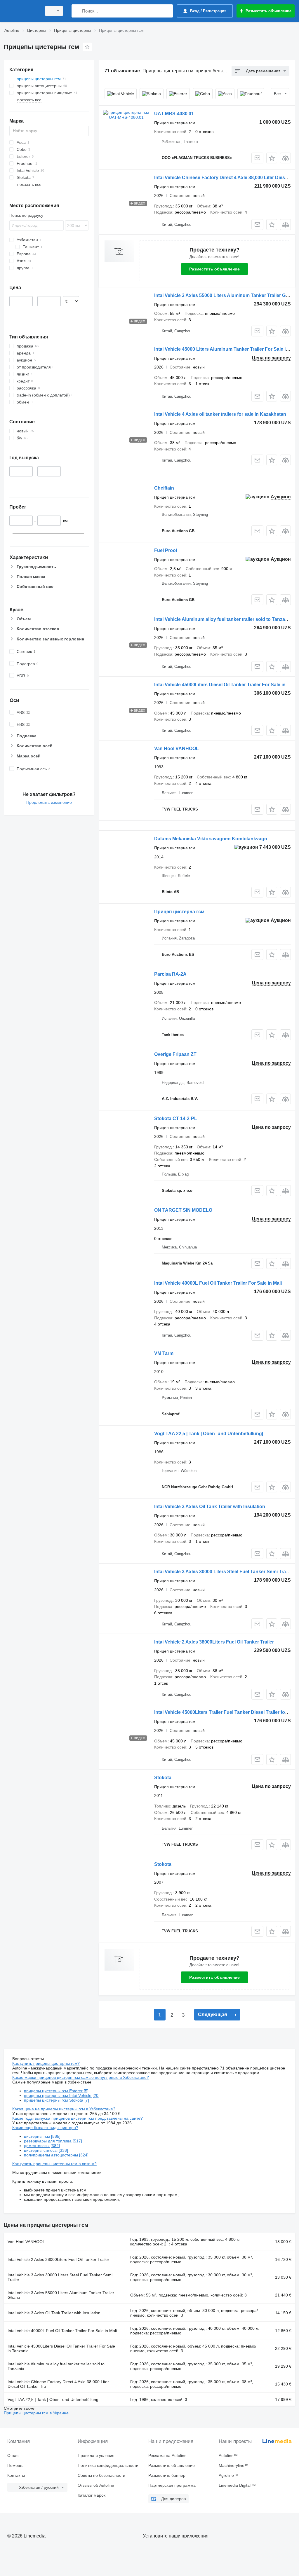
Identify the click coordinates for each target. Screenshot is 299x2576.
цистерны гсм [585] (42, 2136)
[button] (272, 158)
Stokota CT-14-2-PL (176, 1118)
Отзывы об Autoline (96, 2485)
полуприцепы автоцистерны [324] (56, 2155)
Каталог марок (92, 2495)
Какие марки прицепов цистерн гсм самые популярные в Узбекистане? (81, 2077)
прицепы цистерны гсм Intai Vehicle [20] (62, 2095)
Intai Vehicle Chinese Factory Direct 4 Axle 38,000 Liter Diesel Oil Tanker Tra (58, 2384)
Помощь (15, 2465)
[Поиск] (77, 11)
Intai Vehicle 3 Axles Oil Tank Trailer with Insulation (210, 1507)
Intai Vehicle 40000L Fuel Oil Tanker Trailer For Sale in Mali (218, 1283)
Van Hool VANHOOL (177, 749)
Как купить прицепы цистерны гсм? (46, 2063)
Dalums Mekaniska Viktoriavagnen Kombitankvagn (211, 839)
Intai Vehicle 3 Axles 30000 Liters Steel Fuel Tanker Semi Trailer (223, 1572)
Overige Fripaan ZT (175, 1054)
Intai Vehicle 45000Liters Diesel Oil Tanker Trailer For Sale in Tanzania (61, 2348)
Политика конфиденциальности (108, 2465)
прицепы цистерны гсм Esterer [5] (56, 2091)
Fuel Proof (166, 550)
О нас (13, 2456)
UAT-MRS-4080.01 (174, 114)
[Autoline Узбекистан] (22, 11)
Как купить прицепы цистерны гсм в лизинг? (54, 2164)
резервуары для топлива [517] (53, 2141)
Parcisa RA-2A (170, 974)
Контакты (16, 2475)
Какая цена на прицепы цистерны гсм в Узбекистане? (64, 2109)
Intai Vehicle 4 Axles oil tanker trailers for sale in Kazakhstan (220, 414)
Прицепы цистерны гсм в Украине (36, 2413)
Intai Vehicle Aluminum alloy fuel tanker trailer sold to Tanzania (223, 619)
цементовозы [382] (42, 2146)
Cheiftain (164, 488)
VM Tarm (164, 1353)
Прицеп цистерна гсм (179, 912)
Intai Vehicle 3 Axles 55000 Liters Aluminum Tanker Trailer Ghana (225, 295)
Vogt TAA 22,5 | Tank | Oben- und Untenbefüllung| (209, 1434)
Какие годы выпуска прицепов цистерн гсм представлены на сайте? (78, 2118)
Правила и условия (96, 2456)
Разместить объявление (214, 269)
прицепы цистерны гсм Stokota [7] (57, 2100)
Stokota (163, 1778)
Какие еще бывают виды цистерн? (45, 2128)
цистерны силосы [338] (46, 2150)
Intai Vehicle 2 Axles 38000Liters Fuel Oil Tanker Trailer (214, 1642)
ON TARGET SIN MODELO (183, 1210)
